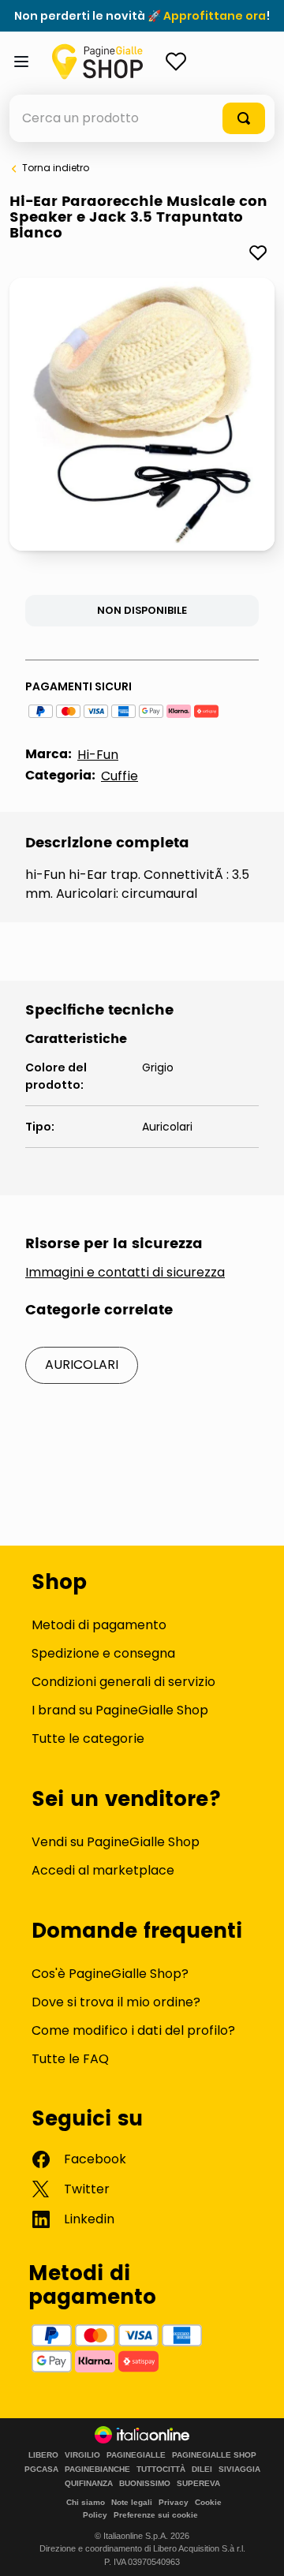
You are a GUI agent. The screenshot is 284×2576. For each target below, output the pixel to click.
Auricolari (82, 1365)
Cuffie (120, 776)
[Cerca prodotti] (244, 118)
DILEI (202, 2469)
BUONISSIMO (145, 2484)
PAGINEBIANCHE (97, 2469)
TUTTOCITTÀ (161, 2469)
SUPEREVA (198, 2484)
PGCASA (41, 2469)
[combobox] (142, 118)
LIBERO (43, 2455)
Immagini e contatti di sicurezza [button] (125, 1273)
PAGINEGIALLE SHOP (214, 2455)
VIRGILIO (82, 2455)
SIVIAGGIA (239, 2469)
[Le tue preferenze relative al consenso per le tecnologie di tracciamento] (256, 2548)
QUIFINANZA (89, 2484)
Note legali (132, 2502)
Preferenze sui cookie (156, 2515)
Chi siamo (86, 2502)
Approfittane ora (215, 16)
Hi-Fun (98, 755)
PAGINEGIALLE (136, 2455)
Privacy (174, 2502)
